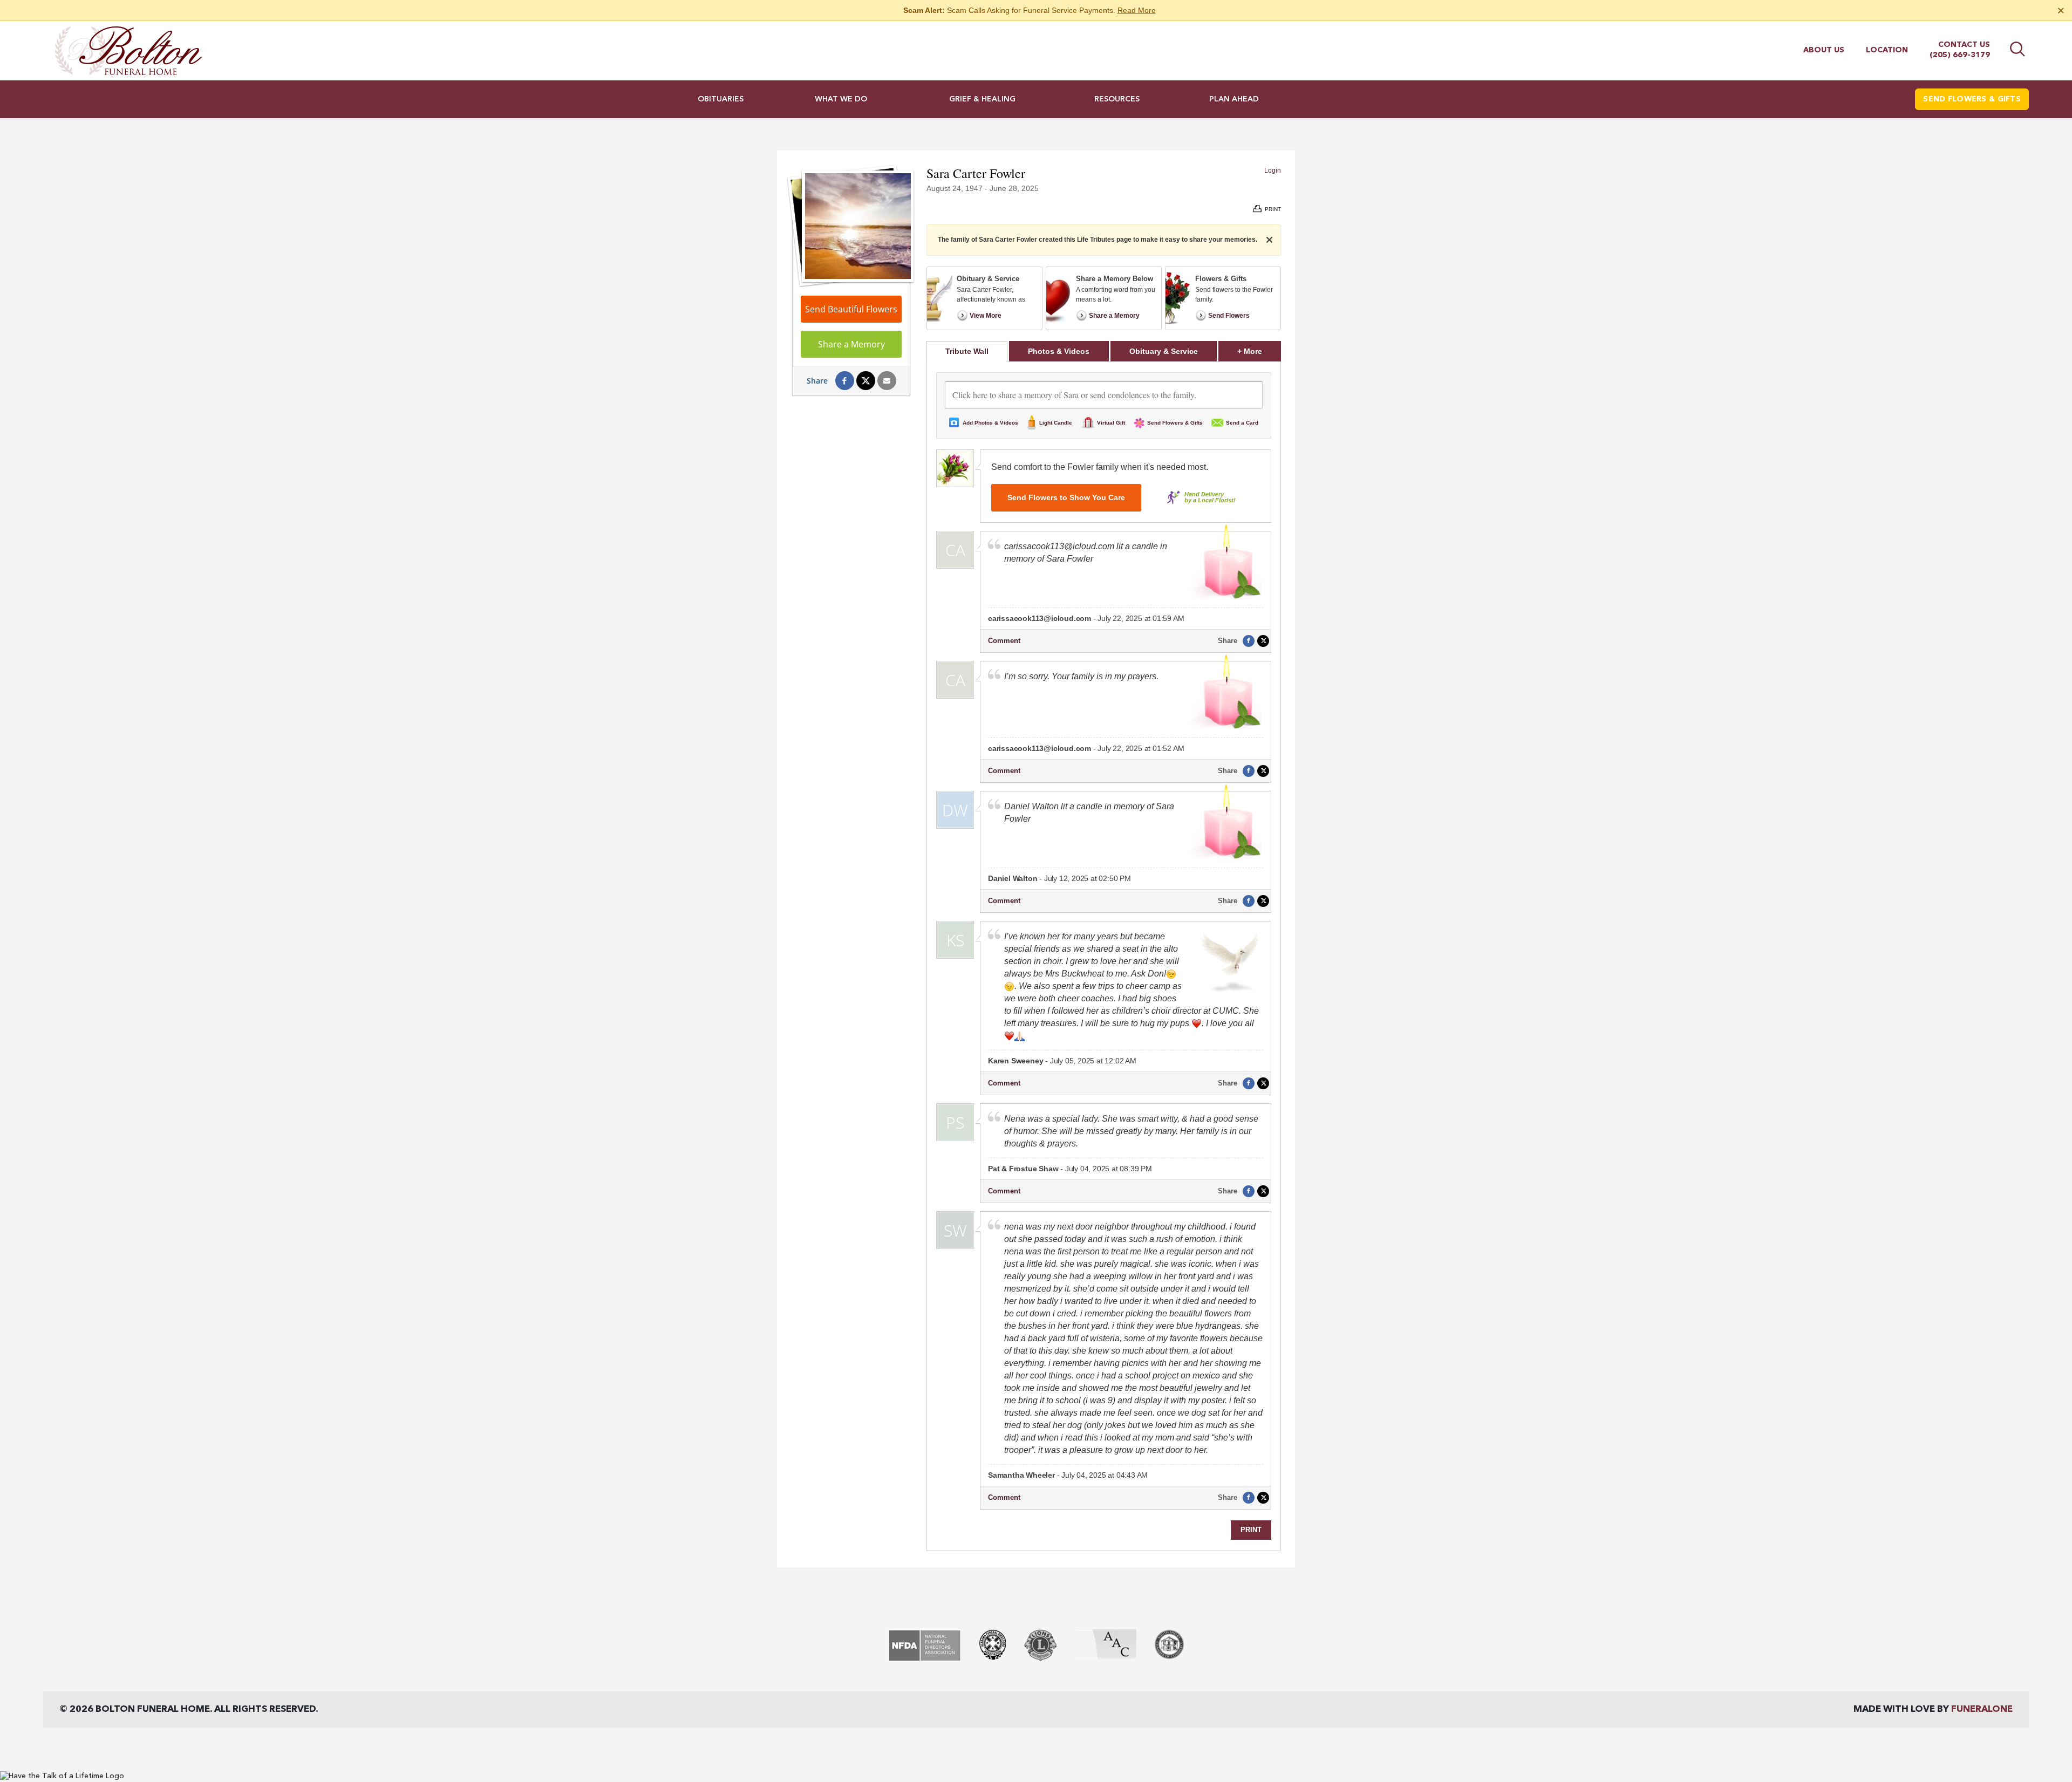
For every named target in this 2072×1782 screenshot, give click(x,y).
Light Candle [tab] (1056, 423)
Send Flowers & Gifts (1972, 99)
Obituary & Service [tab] (1164, 351)
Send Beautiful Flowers (851, 309)
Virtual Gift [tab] (1111, 423)
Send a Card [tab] (1242, 423)
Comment (1004, 641)
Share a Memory (851, 344)
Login (1273, 170)
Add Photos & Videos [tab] (990, 423)
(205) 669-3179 (1960, 55)
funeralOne (1982, 1709)
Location (1887, 50)
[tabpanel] (1104, 956)
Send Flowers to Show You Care (1066, 497)
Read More (1137, 10)
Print (1251, 1530)
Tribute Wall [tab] (967, 351)
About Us (1824, 50)
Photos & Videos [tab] (1059, 351)
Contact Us (1964, 45)
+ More (1259, 351)
